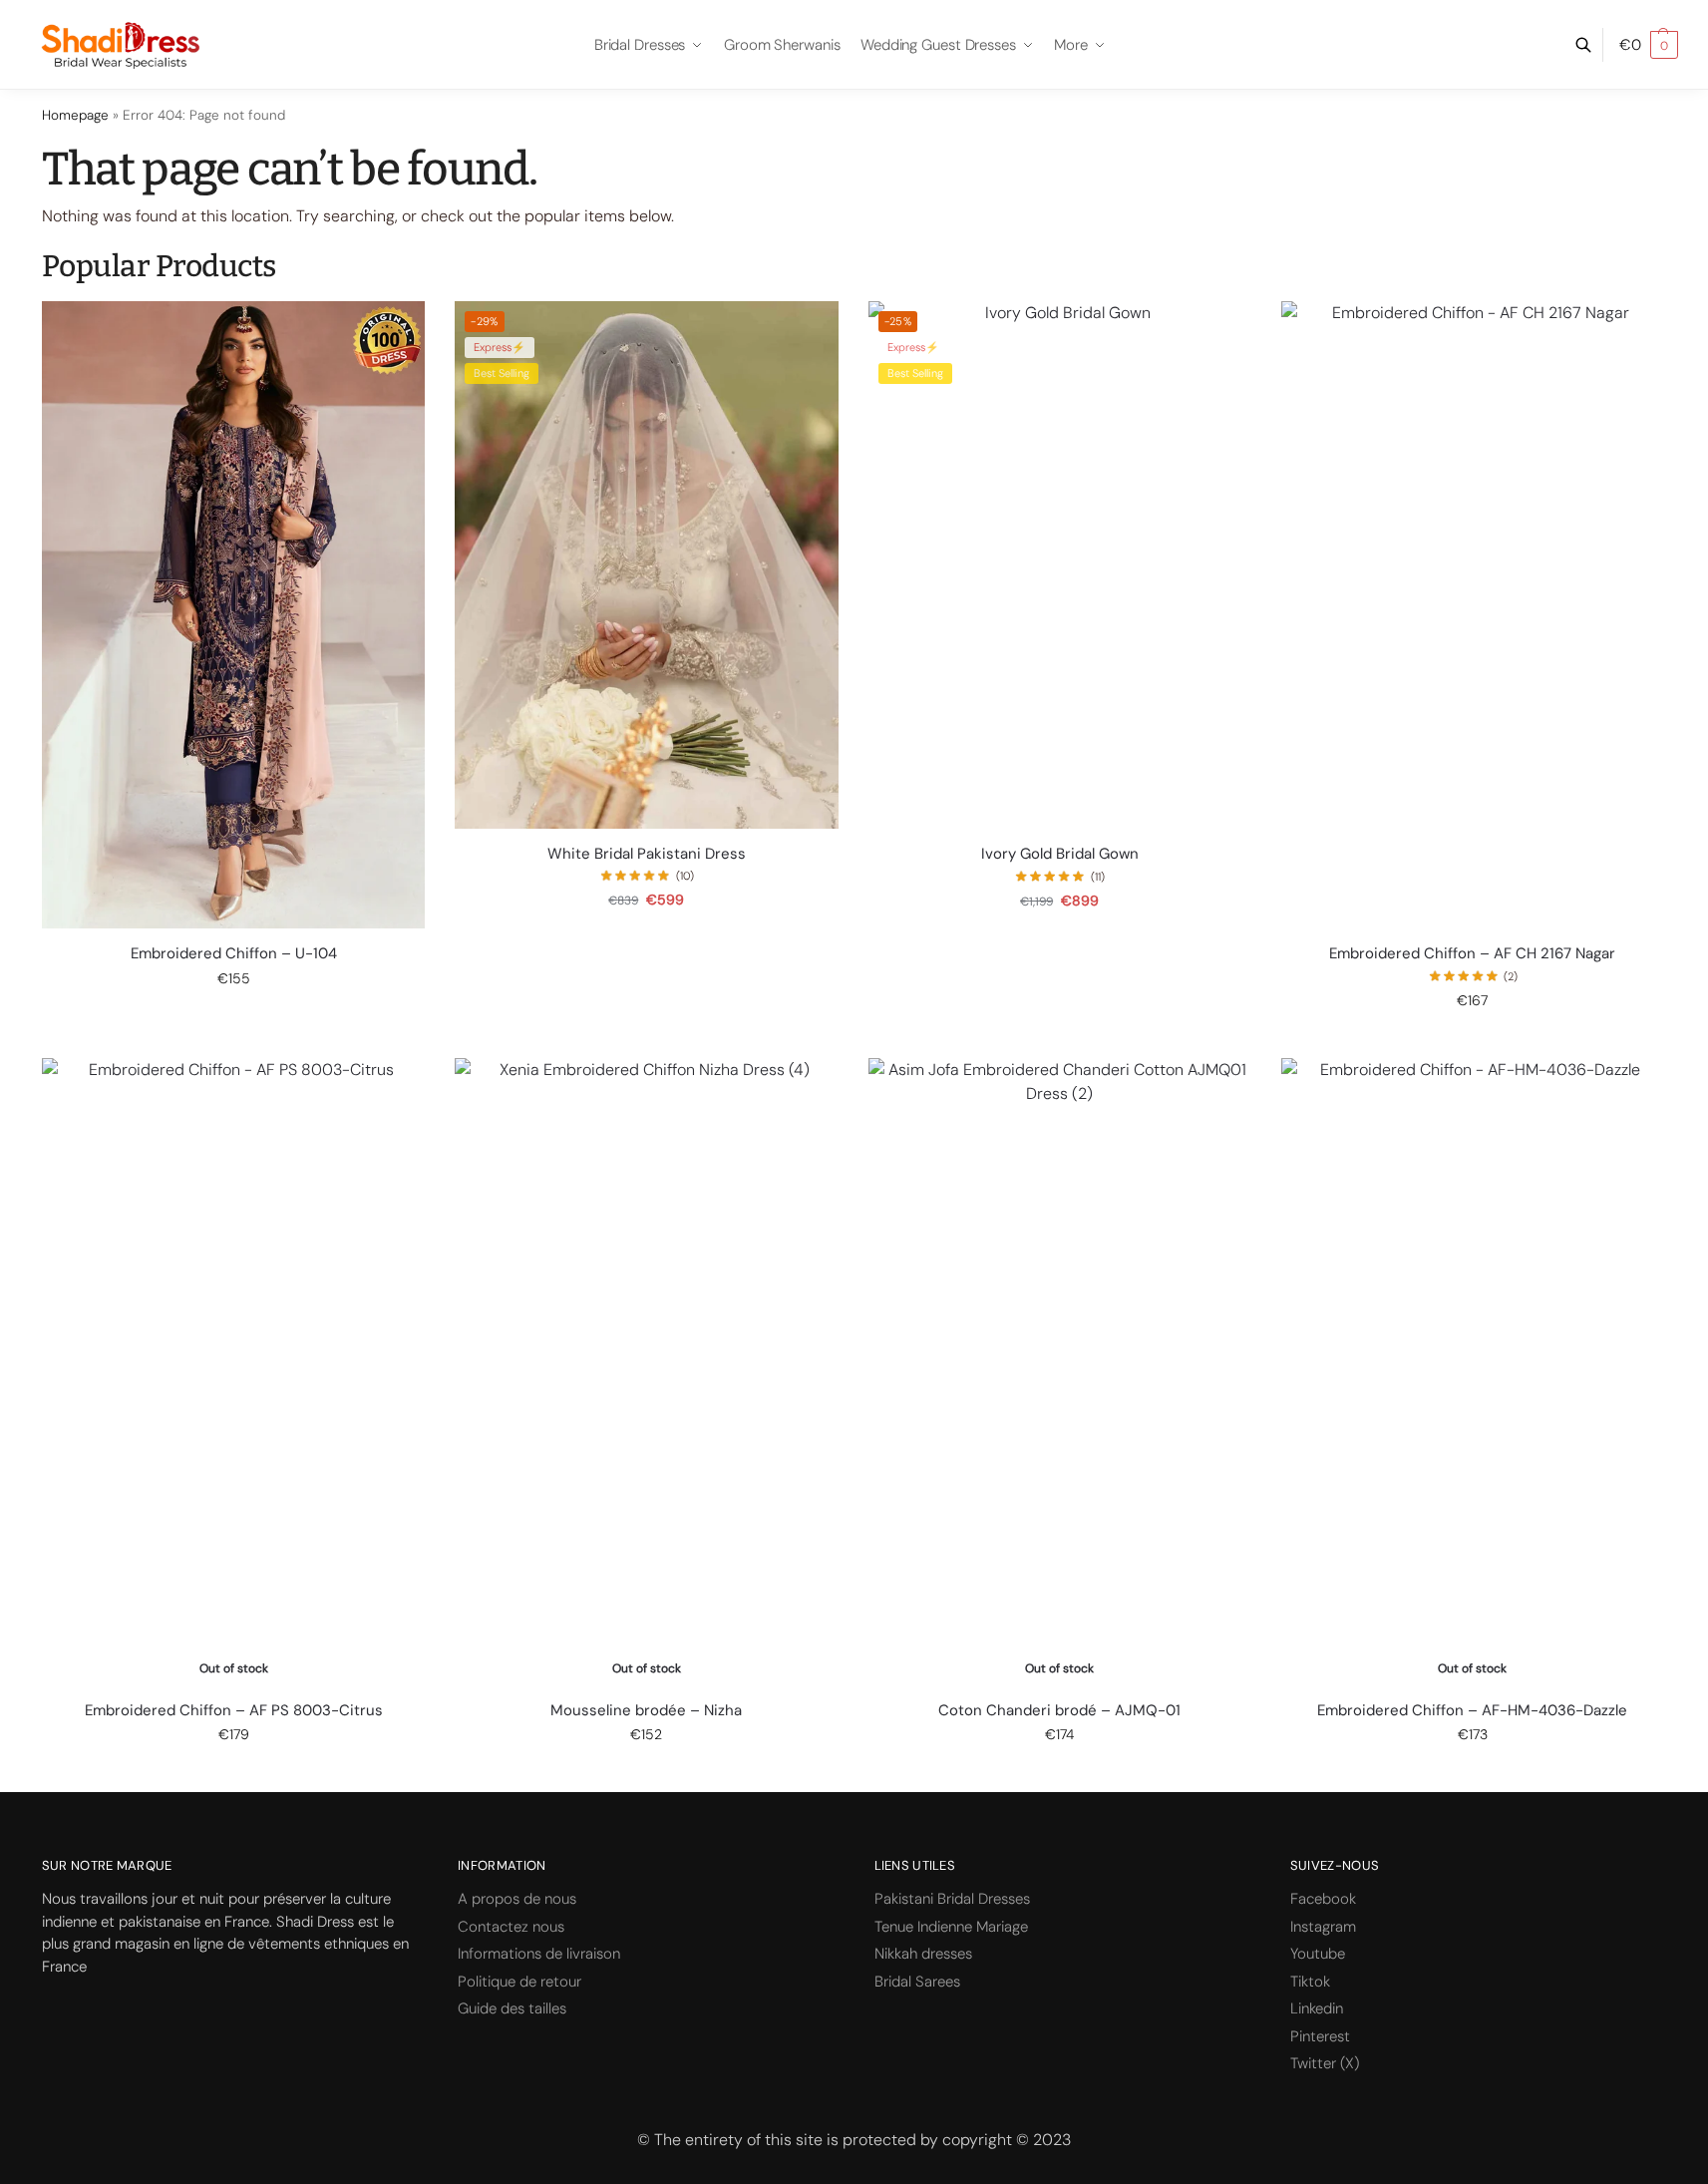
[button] (1649, 45)
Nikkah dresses (923, 1954)
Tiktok (1310, 1982)
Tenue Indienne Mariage (951, 1927)
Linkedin (1317, 2008)
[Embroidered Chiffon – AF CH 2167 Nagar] (1473, 615)
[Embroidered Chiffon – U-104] (233, 615)
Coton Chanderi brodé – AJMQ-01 (1059, 1711)
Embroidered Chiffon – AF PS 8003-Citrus (234, 1711)
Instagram (1323, 1927)
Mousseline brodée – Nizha (646, 1711)
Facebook (1323, 1899)
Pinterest (1320, 2036)
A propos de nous (517, 1899)
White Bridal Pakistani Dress (647, 854)
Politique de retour (519, 1982)
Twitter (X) (1325, 2063)
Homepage (75, 115)
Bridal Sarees (917, 1982)
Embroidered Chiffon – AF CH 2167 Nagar (1472, 954)
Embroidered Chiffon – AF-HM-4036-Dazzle (1472, 1711)
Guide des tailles (512, 2008)
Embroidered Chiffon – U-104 (234, 954)
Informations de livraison (539, 1954)
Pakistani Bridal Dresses (952, 1899)
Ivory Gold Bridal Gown (1060, 854)
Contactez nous (511, 1927)
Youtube (1318, 1954)
